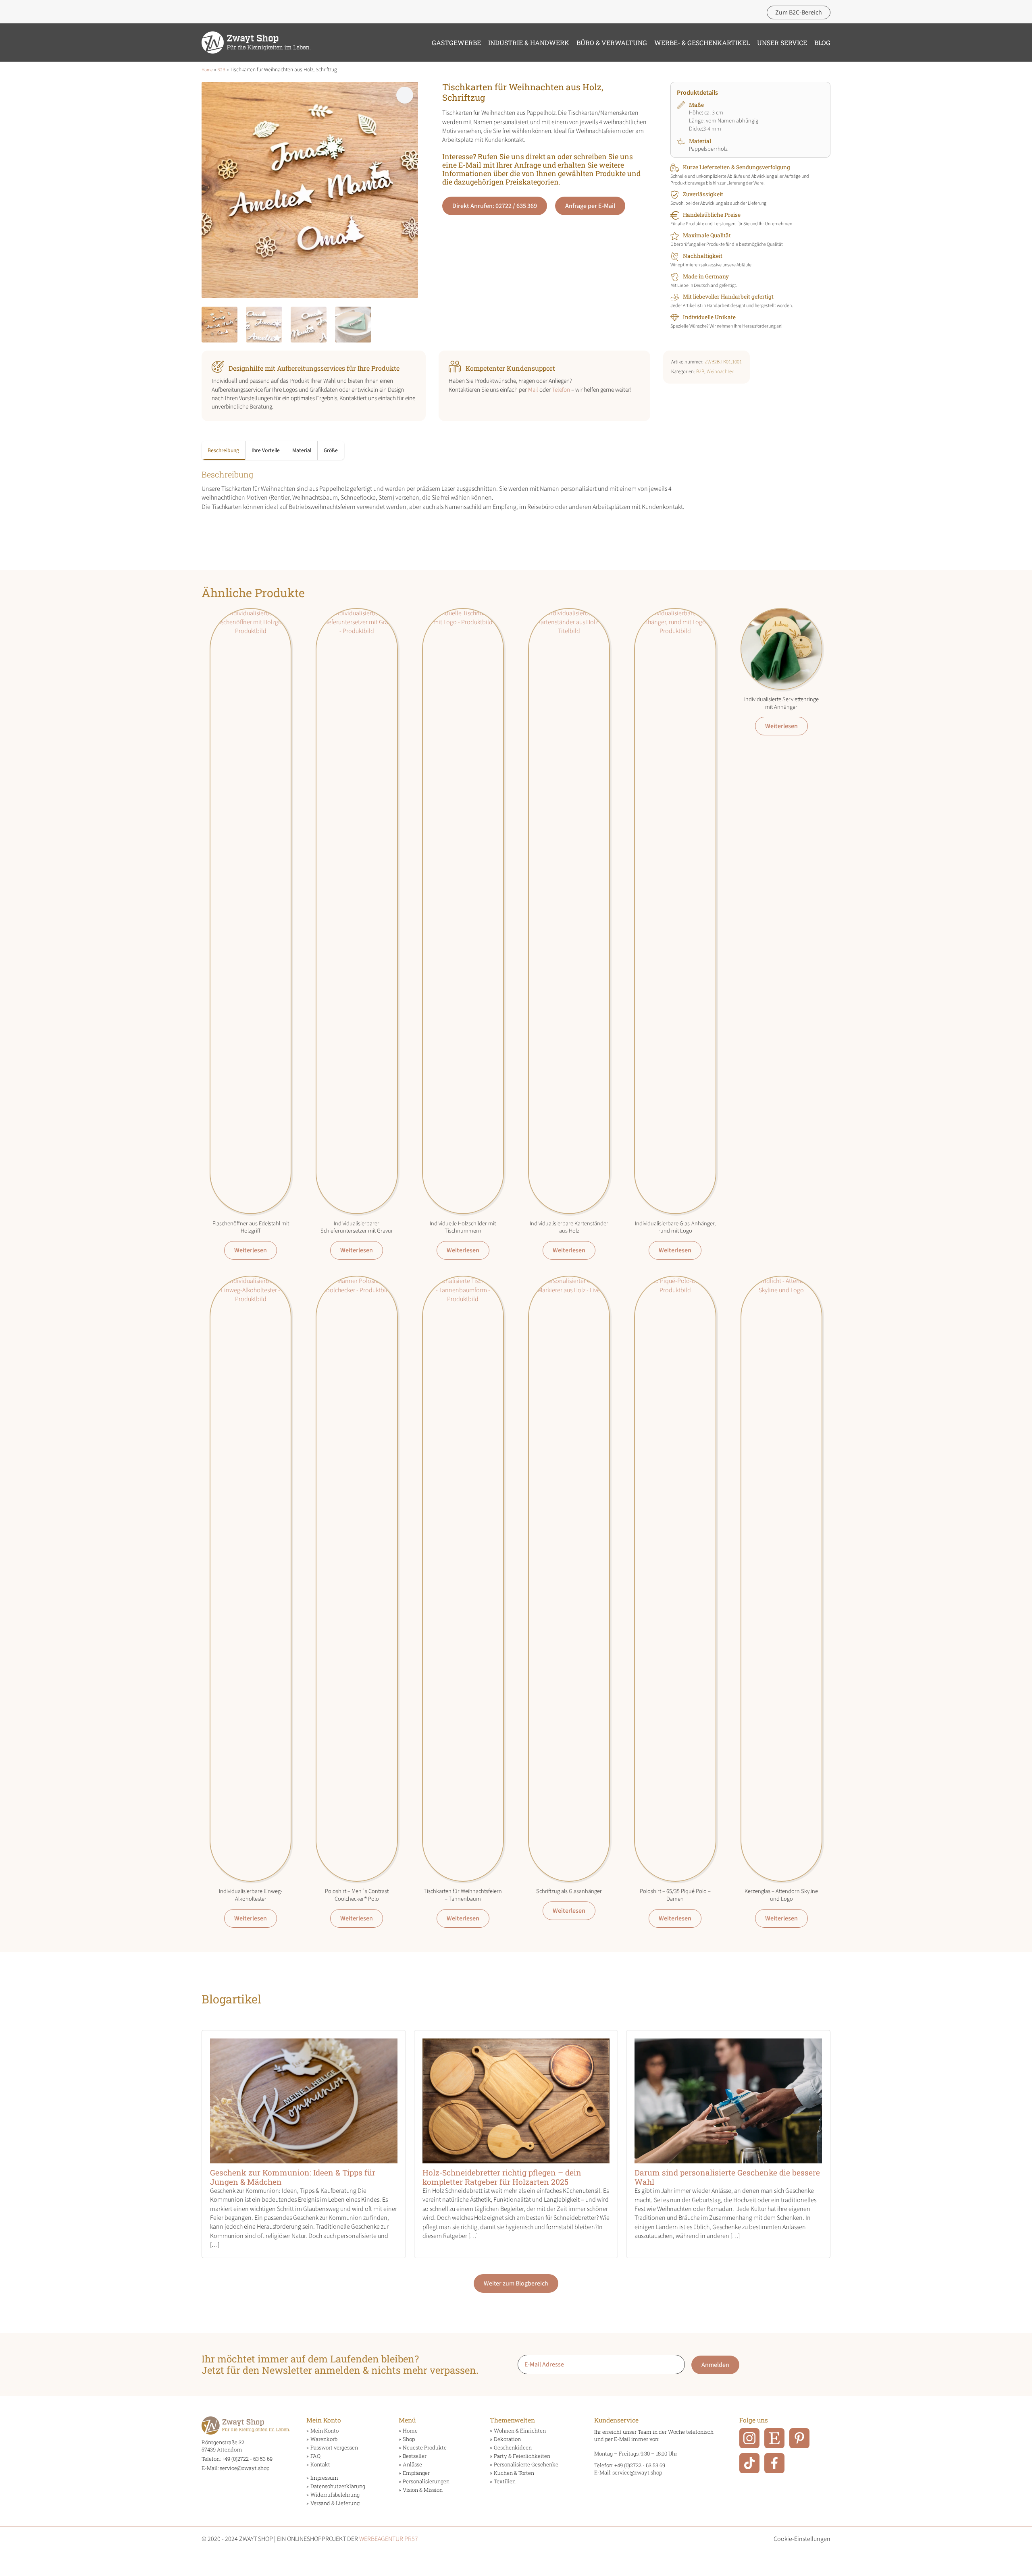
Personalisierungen (426, 2482)
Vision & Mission (423, 2490)
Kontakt (320, 2465)
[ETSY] (774, 2438)
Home (207, 70)
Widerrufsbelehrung (335, 2495)
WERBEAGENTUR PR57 (389, 2539)
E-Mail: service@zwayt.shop (235, 2468)
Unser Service (782, 43)
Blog (822, 43)
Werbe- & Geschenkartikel (702, 43)
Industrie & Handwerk (529, 43)
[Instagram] (749, 2438)
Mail (533, 390)
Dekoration (507, 2439)
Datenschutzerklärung (338, 2486)
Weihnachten (721, 372)
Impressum (324, 2478)
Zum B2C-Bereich (799, 12)
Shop (409, 2439)
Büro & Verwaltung (612, 43)
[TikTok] (749, 2463)
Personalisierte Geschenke (526, 2465)
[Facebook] (774, 2463)
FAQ (315, 2456)
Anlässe (412, 2465)
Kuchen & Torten (514, 2473)
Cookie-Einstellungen (802, 2539)
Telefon (561, 390)
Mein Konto (325, 2431)
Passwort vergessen (334, 2448)
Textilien (505, 2482)
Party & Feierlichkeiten (522, 2456)
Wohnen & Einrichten (520, 2431)
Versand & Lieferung (335, 2503)
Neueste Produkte (425, 2448)
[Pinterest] (799, 2438)
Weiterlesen (251, 1250)
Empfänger (416, 2473)
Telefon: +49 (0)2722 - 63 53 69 (237, 2459)
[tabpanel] (453, 490)
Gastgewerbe (456, 43)
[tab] (224, 450)
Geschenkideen (513, 2448)
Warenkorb (324, 2439)
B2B (221, 70)
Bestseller (415, 2456)
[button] (405, 95)
